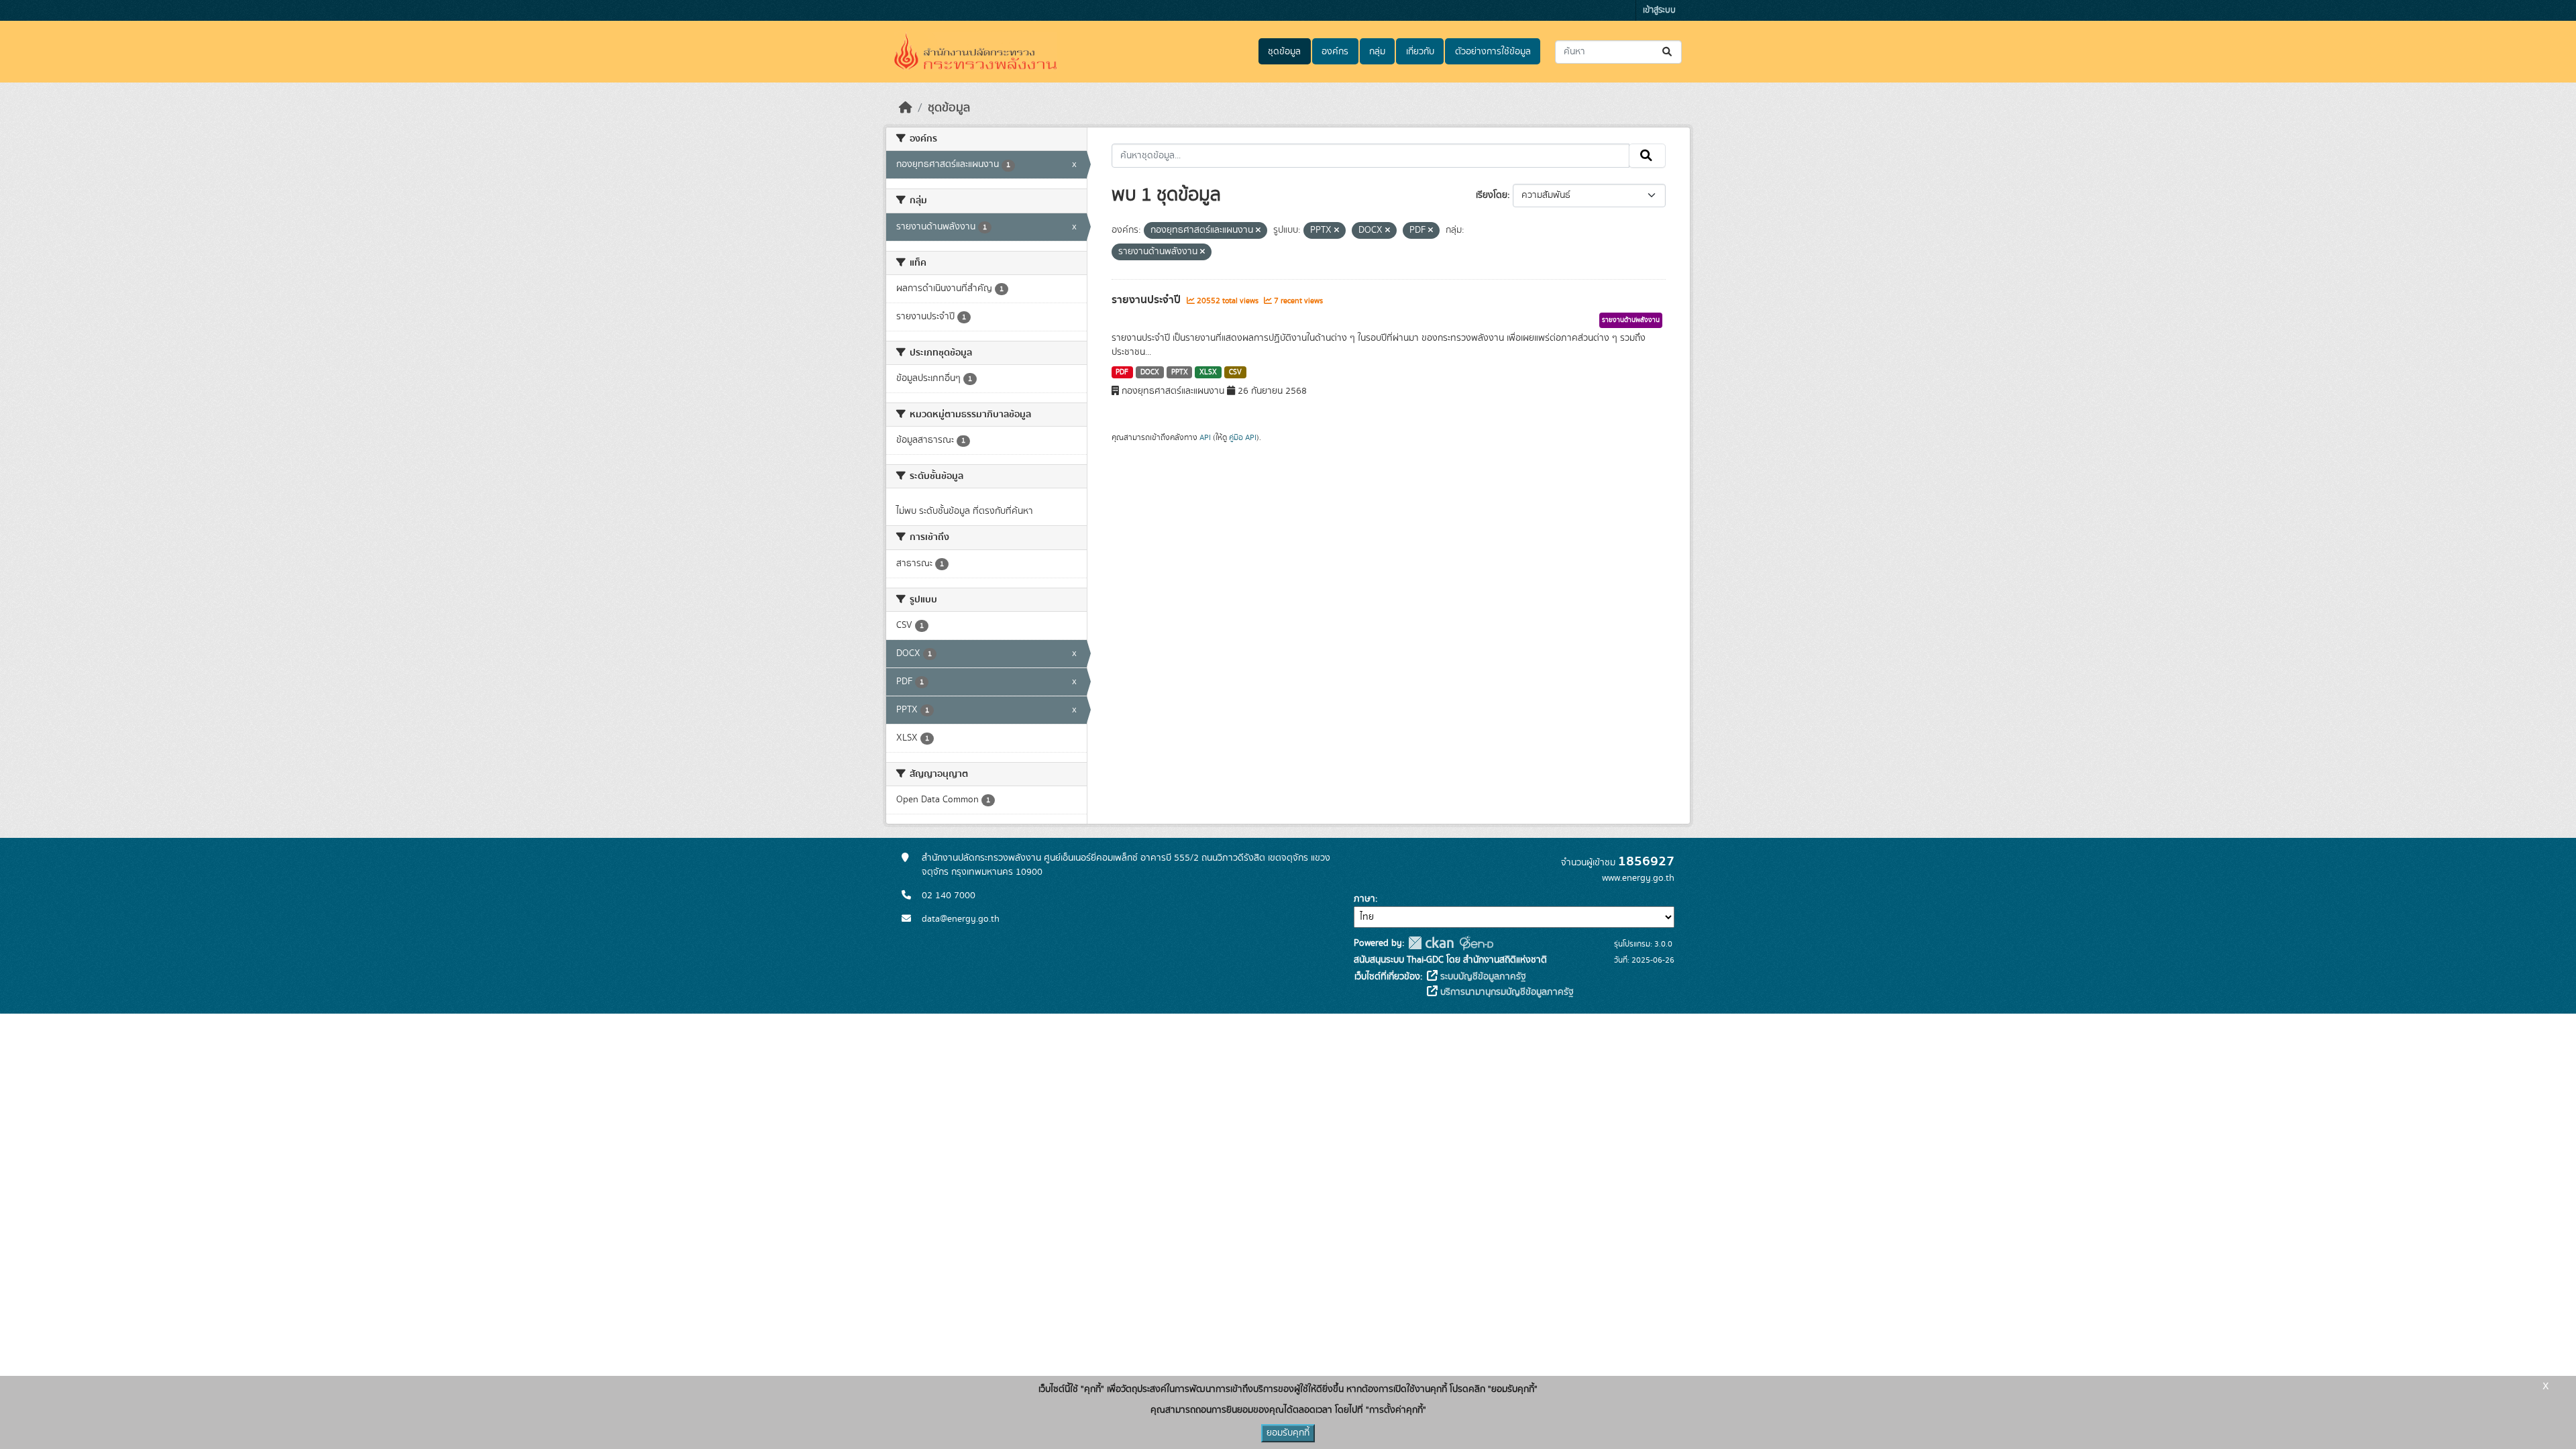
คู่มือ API (1243, 437)
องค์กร (1335, 52)
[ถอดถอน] (1258, 231)
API (1205, 437)
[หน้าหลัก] (906, 108)
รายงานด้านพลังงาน (1631, 320)
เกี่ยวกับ (1420, 52)
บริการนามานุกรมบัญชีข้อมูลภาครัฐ (1506, 992)
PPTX (1180, 372)
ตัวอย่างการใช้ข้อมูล (1493, 52)
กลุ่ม (1377, 52)
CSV (1235, 372)
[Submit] (1668, 52)
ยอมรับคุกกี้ (1288, 1433)
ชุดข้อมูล (1284, 52)
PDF (1122, 372)
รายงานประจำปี (1147, 300)
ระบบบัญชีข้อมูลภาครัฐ (1482, 977)
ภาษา (1364, 899)
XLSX (1208, 372)
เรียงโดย (1492, 195)
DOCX (1150, 372)
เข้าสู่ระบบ (1659, 10)
